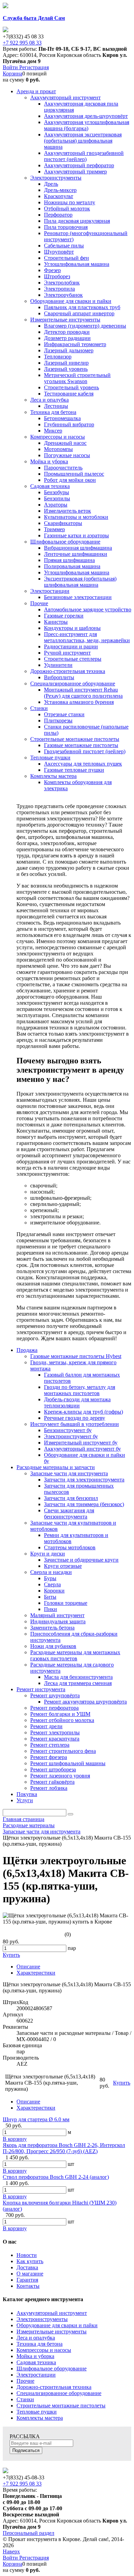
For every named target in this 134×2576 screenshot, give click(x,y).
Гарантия (27, 2280)
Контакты (28, 2286)
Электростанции (36, 2375)
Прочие (25, 2381)
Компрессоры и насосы (44, 2350)
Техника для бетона (40, 2344)
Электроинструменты (42, 2319)
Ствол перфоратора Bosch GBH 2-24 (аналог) (56, 2177)
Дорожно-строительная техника (54, 2387)
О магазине (30, 2274)
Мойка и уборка (35, 2356)
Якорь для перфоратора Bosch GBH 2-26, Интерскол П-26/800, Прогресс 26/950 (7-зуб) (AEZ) (64, 2148)
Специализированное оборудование (59, 2393)
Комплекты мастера (40, 2418)
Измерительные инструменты (52, 2331)
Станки (25, 2399)
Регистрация (34, 67)
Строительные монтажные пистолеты (61, 2406)
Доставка (27, 2267)
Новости (27, 2255)
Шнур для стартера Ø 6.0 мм (36, 2119)
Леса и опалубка (36, 2338)
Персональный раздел (29, 2533)
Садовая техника (36, 2362)
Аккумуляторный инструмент (52, 2313)
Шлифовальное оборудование (52, 2369)
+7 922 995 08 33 (22, 43)
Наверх (11, 2551)
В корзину (15, 2139)
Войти (11, 67)
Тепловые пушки (37, 2412)
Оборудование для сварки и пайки (57, 2325)
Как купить (30, 2261)
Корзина (13, 74)
